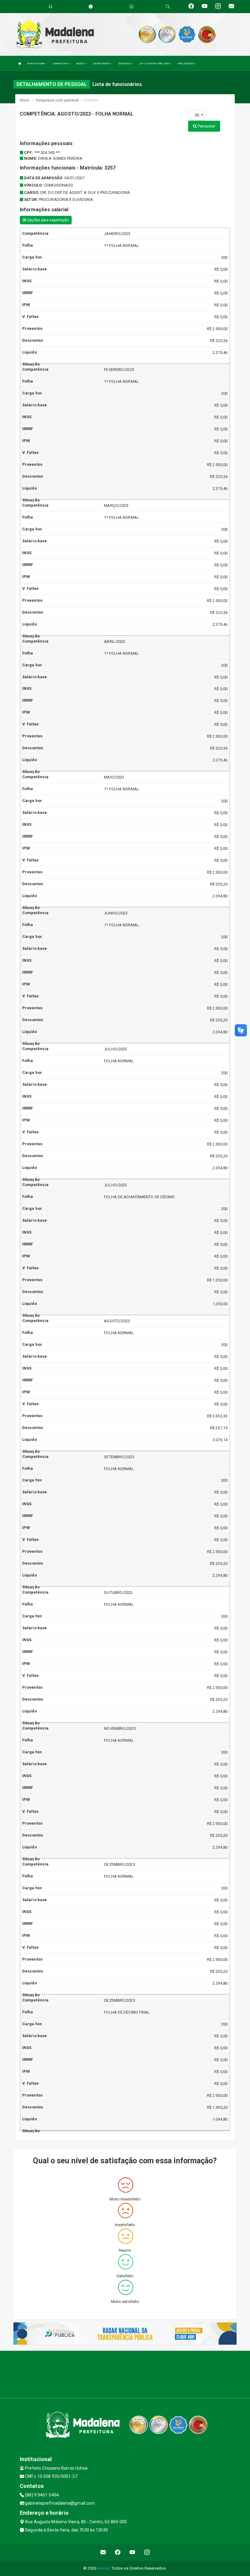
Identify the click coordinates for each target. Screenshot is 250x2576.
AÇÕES (81, 64)
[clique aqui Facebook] (118, 2552)
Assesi (104, 2568)
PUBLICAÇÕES (186, 64)
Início (25, 100)
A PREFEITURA (36, 64)
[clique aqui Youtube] (132, 2552)
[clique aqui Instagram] (147, 2552)
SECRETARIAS (102, 64)
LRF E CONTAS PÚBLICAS (154, 64)
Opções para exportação (47, 220)
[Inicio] (20, 64)
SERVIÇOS (125, 64)
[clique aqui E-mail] (103, 2552)
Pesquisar (206, 126)
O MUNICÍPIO (61, 64)
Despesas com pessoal (57, 100)
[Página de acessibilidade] (132, 7)
